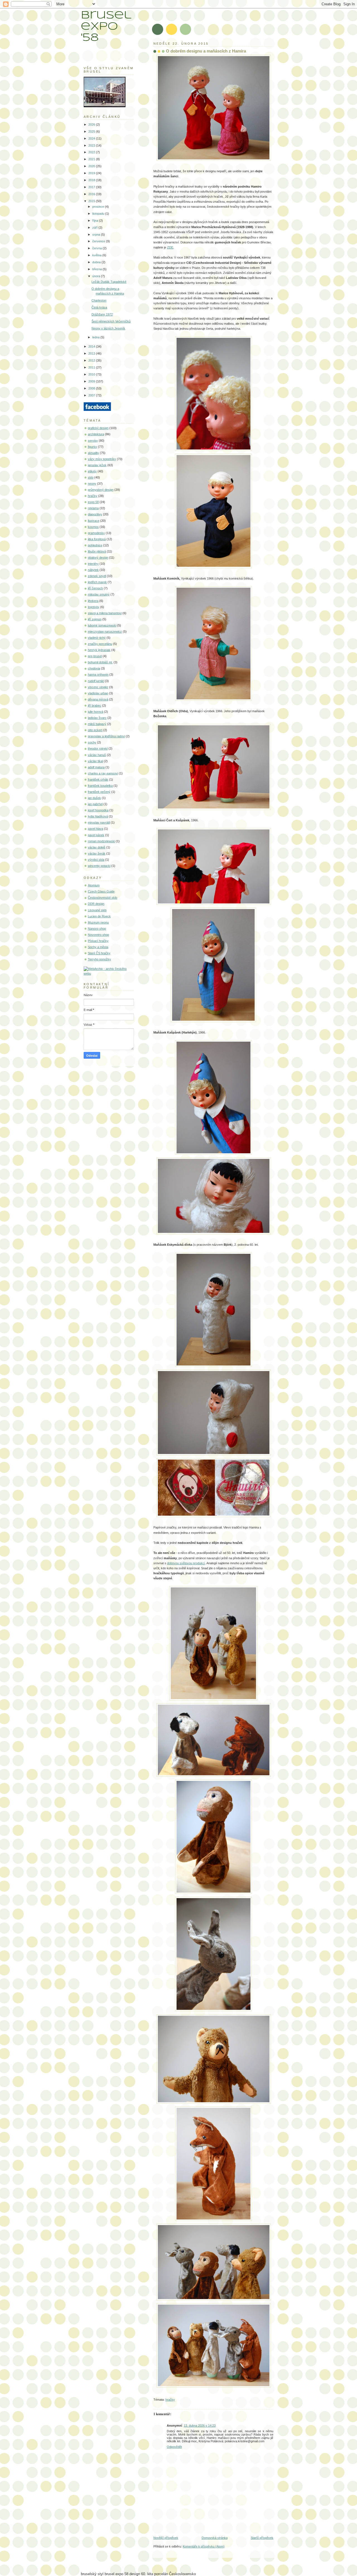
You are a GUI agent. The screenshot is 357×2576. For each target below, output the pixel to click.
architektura (96, 434)
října (96, 221)
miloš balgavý (97, 724)
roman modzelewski (101, 841)
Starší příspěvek (262, 2538)
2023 (92, 145)
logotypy (94, 607)
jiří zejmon (95, 619)
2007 (92, 395)
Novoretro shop (98, 935)
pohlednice (95, 545)
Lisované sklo (97, 910)
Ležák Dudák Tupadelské (109, 282)
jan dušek (94, 798)
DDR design (96, 904)
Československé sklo (102, 898)
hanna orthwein (98, 675)
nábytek (93, 570)
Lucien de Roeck (99, 916)
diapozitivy (95, 514)
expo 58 (93, 502)
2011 (92, 367)
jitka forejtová (97, 539)
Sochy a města (98, 947)
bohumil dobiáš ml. (100, 662)
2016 (92, 194)
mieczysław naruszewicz (105, 632)
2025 (92, 131)
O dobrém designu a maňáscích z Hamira (206, 51)
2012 (92, 360)
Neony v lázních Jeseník (108, 328)
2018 (92, 180)
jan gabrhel (95, 804)
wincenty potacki (99, 866)
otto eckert (95, 730)
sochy (92, 742)
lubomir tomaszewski (102, 625)
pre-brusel (95, 656)
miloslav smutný (99, 594)
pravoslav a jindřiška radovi (106, 736)
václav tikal (95, 761)
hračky (170, 2400)
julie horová (96, 712)
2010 (92, 374)
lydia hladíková (98, 816)
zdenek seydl (97, 576)
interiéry (93, 564)
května (97, 255)
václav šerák (97, 853)
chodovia (94, 668)
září (95, 228)
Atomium (94, 885)
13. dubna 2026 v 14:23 (200, 2426)
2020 (92, 166)
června (97, 248)
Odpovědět (174, 2447)
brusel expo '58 (106, 27)
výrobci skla (96, 860)
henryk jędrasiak (99, 650)
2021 (92, 159)
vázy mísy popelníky (102, 459)
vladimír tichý (97, 638)
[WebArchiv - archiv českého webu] (109, 974)
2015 (92, 201)
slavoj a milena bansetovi (105, 613)
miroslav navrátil (99, 822)
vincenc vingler (98, 687)
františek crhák (98, 779)
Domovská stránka (215, 2538)
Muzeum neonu (98, 922)
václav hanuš (97, 755)
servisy (93, 441)
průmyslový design (101, 490)
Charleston (99, 300)
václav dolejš (97, 847)
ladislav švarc (97, 718)
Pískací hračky (98, 941)
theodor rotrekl (98, 748)
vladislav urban (98, 693)
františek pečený (99, 792)
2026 (92, 125)
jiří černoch (95, 588)
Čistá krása (99, 307)
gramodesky (96, 533)
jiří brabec (95, 705)
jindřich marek (97, 582)
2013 (92, 353)
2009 (92, 381)
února (97, 276)
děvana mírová (98, 699)
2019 (92, 173)
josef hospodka (98, 810)
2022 (92, 152)
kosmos (93, 527)
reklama (93, 508)
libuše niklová (97, 551)
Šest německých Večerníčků (111, 321)
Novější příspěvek (166, 2538)
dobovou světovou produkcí (186, 1563)
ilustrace (94, 521)
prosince (99, 207)
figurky (92, 447)
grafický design (98, 428)
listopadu (99, 214)
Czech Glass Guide (101, 891)
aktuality (93, 453)
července (99, 241)
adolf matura (96, 767)
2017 (92, 187)
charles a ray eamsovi (103, 773)
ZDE (170, 247)
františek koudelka (100, 786)
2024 (92, 138)
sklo (91, 477)
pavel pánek (96, 835)
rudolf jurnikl (96, 681)
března (97, 269)
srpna (97, 235)
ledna (96, 337)
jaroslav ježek (97, 465)
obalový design (98, 558)
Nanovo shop (97, 929)
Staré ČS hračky (99, 953)
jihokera (93, 601)
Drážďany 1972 (102, 314)
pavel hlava (96, 829)
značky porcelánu (100, 644)
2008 (92, 388)
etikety (92, 471)
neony (92, 484)
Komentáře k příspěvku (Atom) (204, 2546)
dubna (97, 262)
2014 (92, 346)
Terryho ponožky (99, 959)
